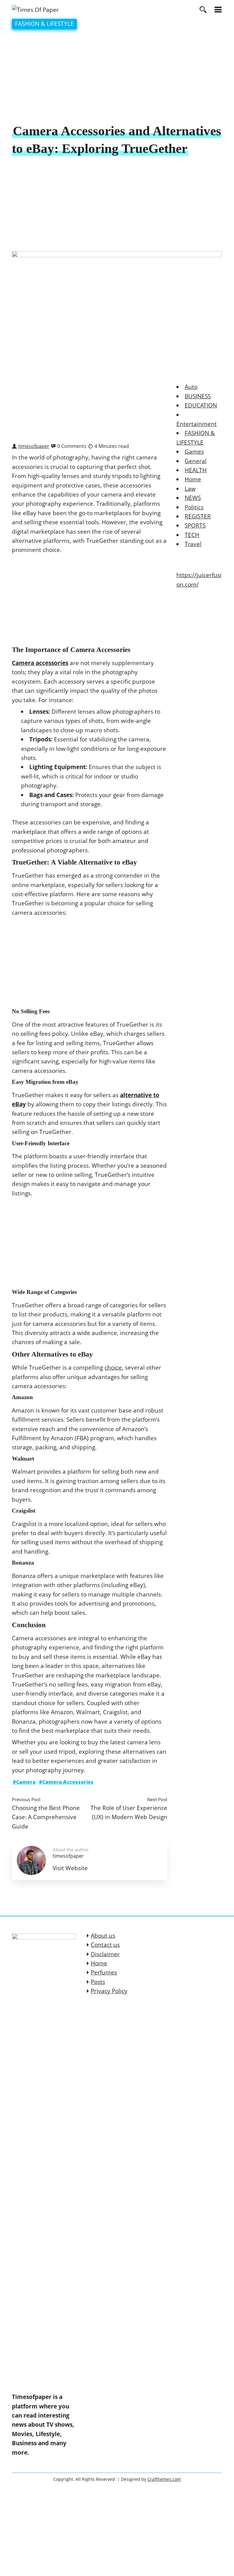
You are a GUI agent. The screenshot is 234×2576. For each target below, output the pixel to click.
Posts (98, 1982)
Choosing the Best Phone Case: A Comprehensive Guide (46, 1817)
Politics (194, 507)
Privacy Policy (109, 1991)
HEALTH (196, 470)
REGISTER (198, 516)
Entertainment (197, 424)
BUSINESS (198, 396)
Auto (191, 387)
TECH (192, 535)
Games (194, 452)
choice (113, 1368)
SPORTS (195, 525)
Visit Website (70, 1868)
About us (103, 1936)
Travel (193, 544)
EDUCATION (201, 405)
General (196, 461)
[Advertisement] (117, 77)
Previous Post (26, 1799)
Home (193, 479)
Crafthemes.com (164, 2479)
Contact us (105, 1945)
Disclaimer (105, 1954)
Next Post (157, 1799)
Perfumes (104, 1972)
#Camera (24, 1782)
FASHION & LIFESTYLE (44, 24)
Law (190, 489)
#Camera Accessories (66, 1782)
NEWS (193, 498)
